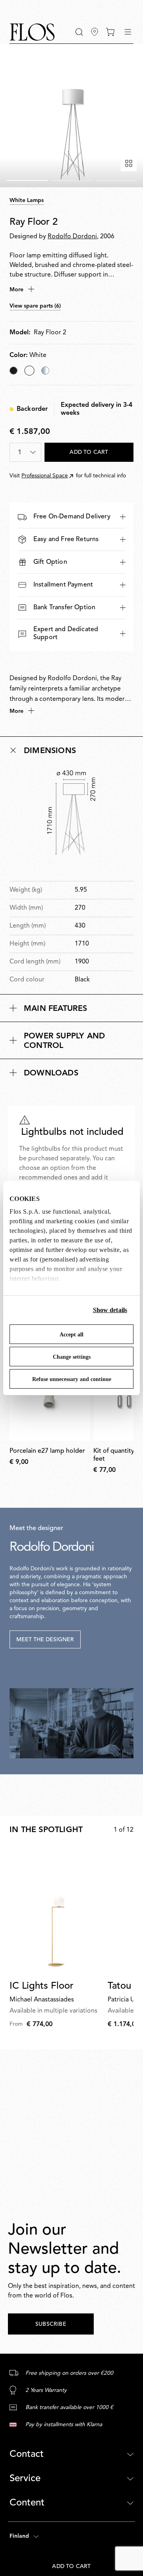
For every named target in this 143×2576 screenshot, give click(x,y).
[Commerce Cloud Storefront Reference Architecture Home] (32, 32)
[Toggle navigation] (128, 32)
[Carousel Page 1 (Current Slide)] (27, 180)
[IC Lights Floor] (57, 1911)
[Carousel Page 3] (116, 180)
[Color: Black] (14, 371)
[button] (79, 32)
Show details (110, 1310)
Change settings (72, 1357)
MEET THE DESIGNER (45, 1640)
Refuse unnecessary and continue (72, 1379)
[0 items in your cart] (110, 32)
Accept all (71, 1335)
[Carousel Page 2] (71, 180)
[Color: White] (29, 371)
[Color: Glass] (45, 371)
